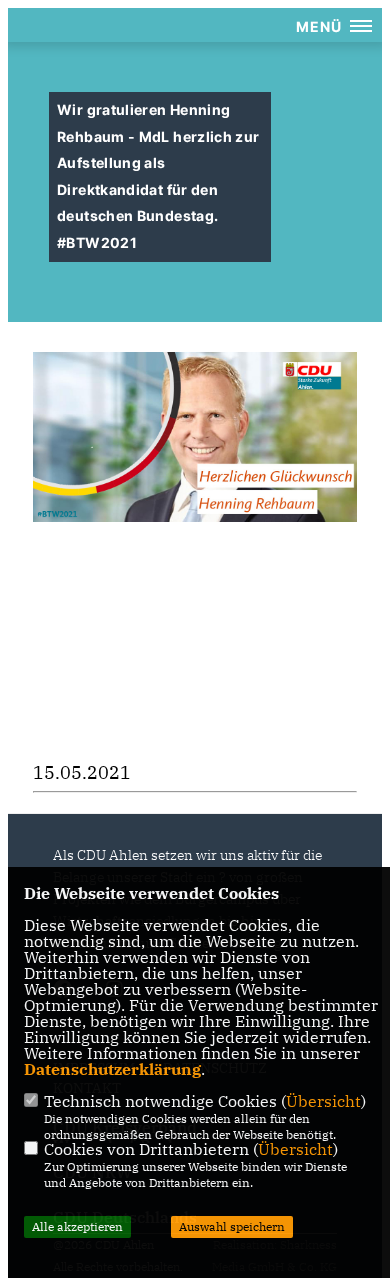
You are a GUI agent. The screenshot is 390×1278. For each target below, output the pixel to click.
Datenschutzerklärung (112, 1069)
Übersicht (323, 1101)
